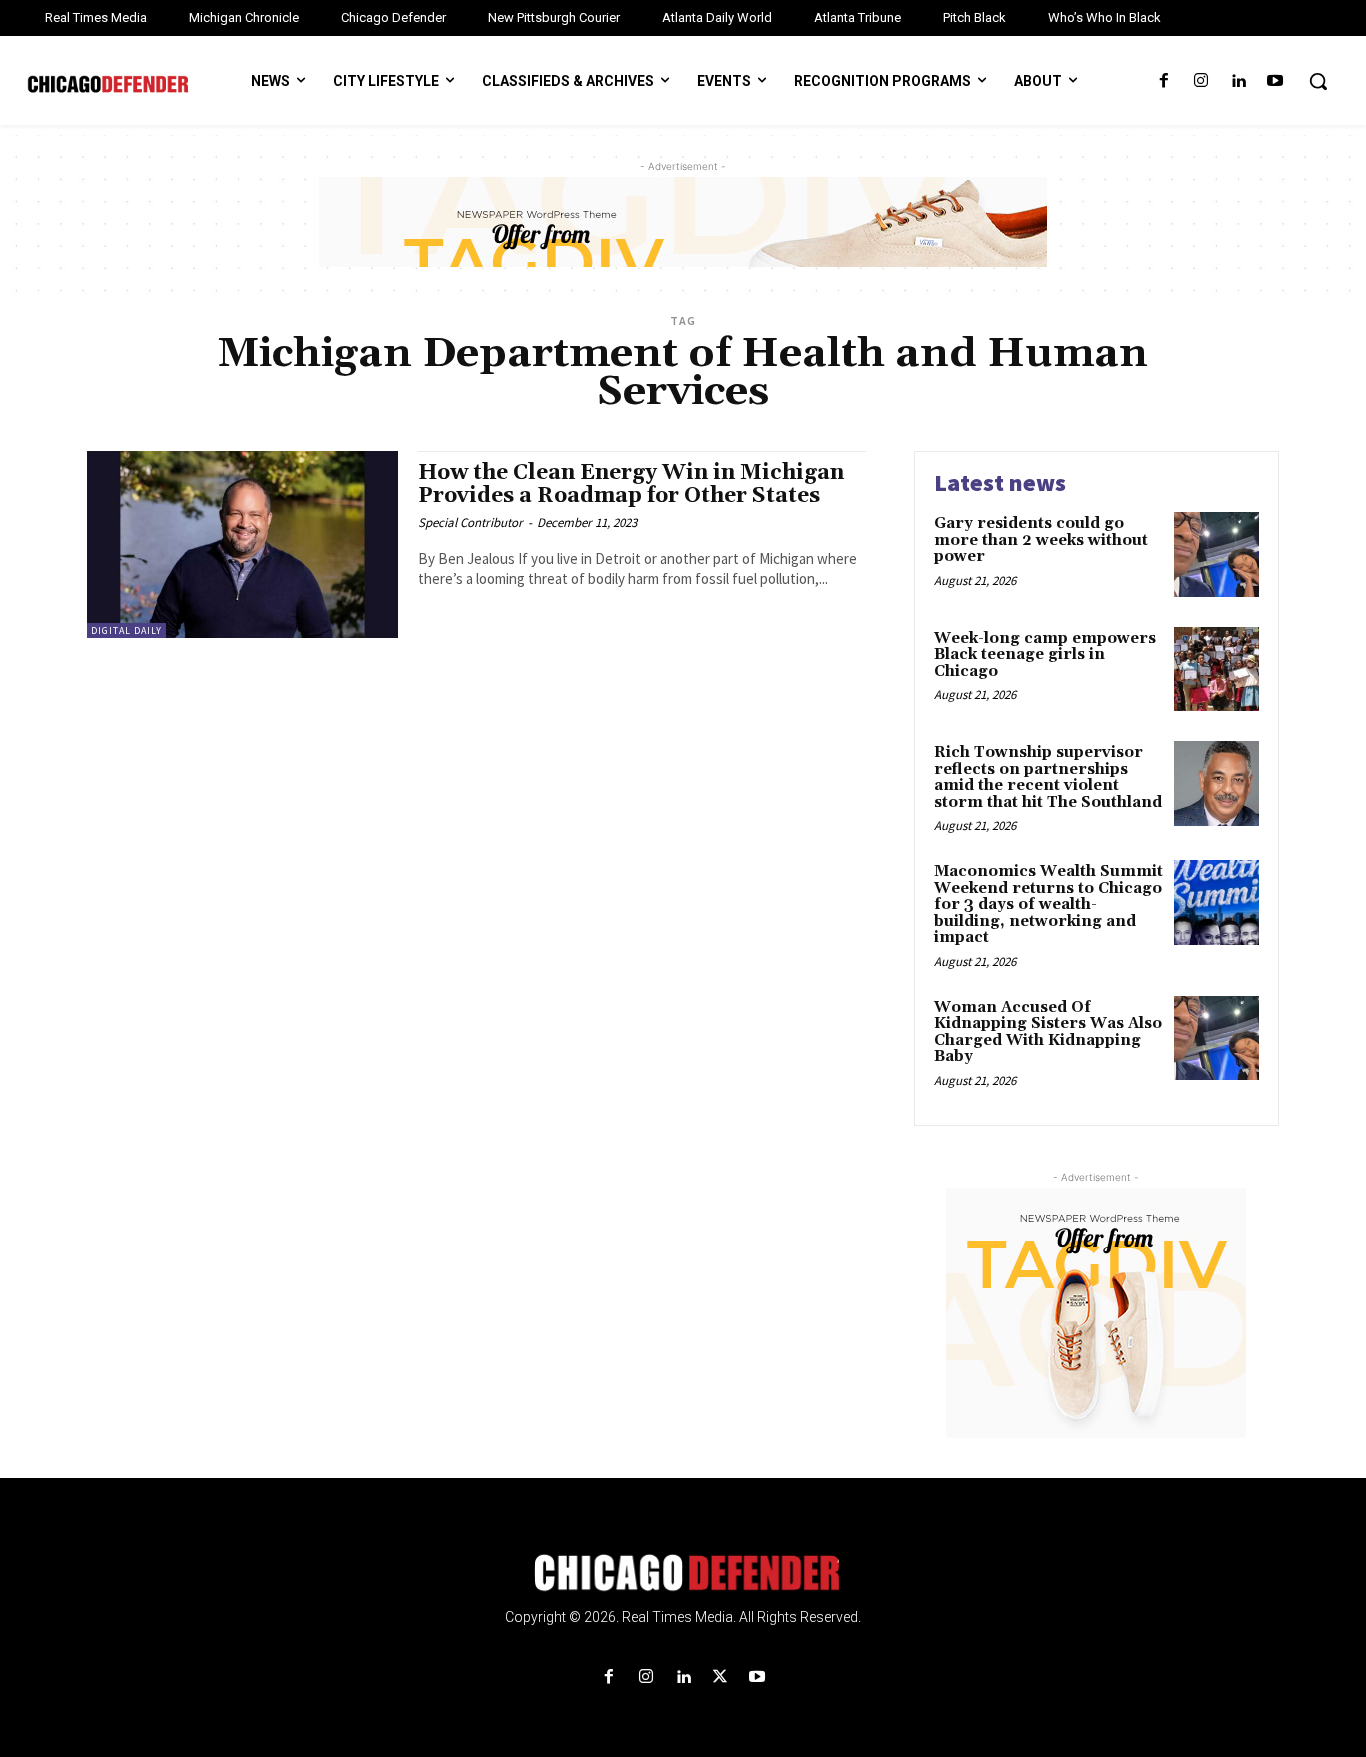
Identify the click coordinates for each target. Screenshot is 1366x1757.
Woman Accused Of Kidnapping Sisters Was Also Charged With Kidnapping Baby (1048, 1032)
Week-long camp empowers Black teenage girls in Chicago (1045, 655)
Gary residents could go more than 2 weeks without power (1041, 540)
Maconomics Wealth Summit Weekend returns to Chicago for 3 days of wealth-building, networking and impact (1048, 904)
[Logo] (683, 1573)
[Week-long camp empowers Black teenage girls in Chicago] (1216, 669)
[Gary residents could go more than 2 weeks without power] (1216, 554)
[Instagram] (1200, 81)
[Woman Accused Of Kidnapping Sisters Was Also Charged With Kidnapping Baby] (1216, 1038)
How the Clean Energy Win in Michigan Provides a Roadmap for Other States (631, 484)
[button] (1318, 81)
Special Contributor (470, 522)
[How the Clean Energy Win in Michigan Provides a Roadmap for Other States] (242, 544)
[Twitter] (720, 1677)
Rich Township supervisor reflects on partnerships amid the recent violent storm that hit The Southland (1048, 777)
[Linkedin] (1238, 81)
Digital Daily (126, 630)
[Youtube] (1275, 81)
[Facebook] (1163, 81)
